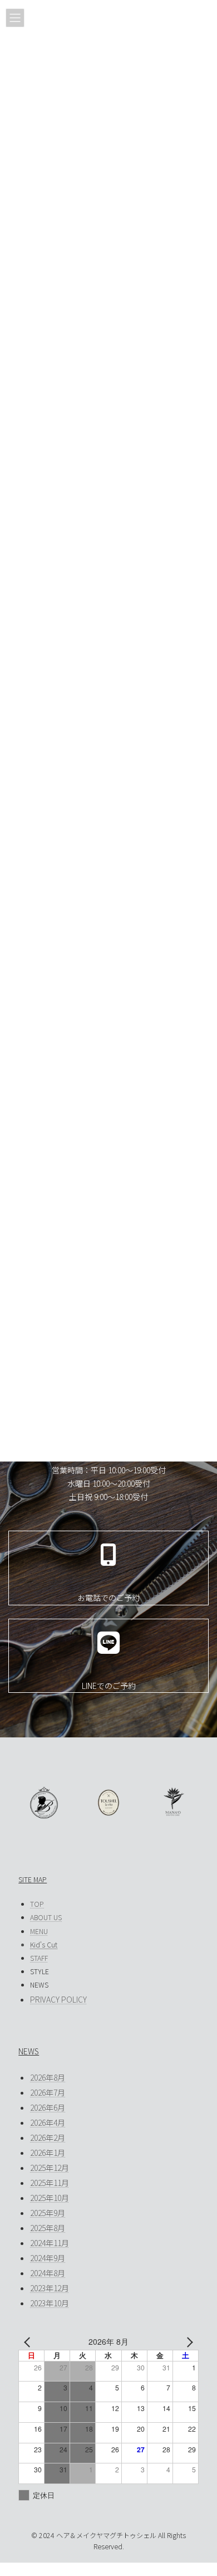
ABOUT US (46, 1917)
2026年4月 (48, 2122)
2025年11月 (50, 2183)
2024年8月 (48, 2273)
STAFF (39, 1958)
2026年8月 (48, 2077)
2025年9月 (48, 2213)
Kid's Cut (44, 1945)
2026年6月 (48, 2107)
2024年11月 (50, 2243)
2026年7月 (48, 2092)
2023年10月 (50, 2303)
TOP (37, 1904)
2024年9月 (48, 2258)
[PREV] (29, 2342)
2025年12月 (50, 2168)
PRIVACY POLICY (58, 1999)
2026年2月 (48, 2137)
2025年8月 (48, 2228)
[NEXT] (188, 2342)
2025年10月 (50, 2198)
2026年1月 (48, 2153)
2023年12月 (50, 2288)
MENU (39, 1931)
